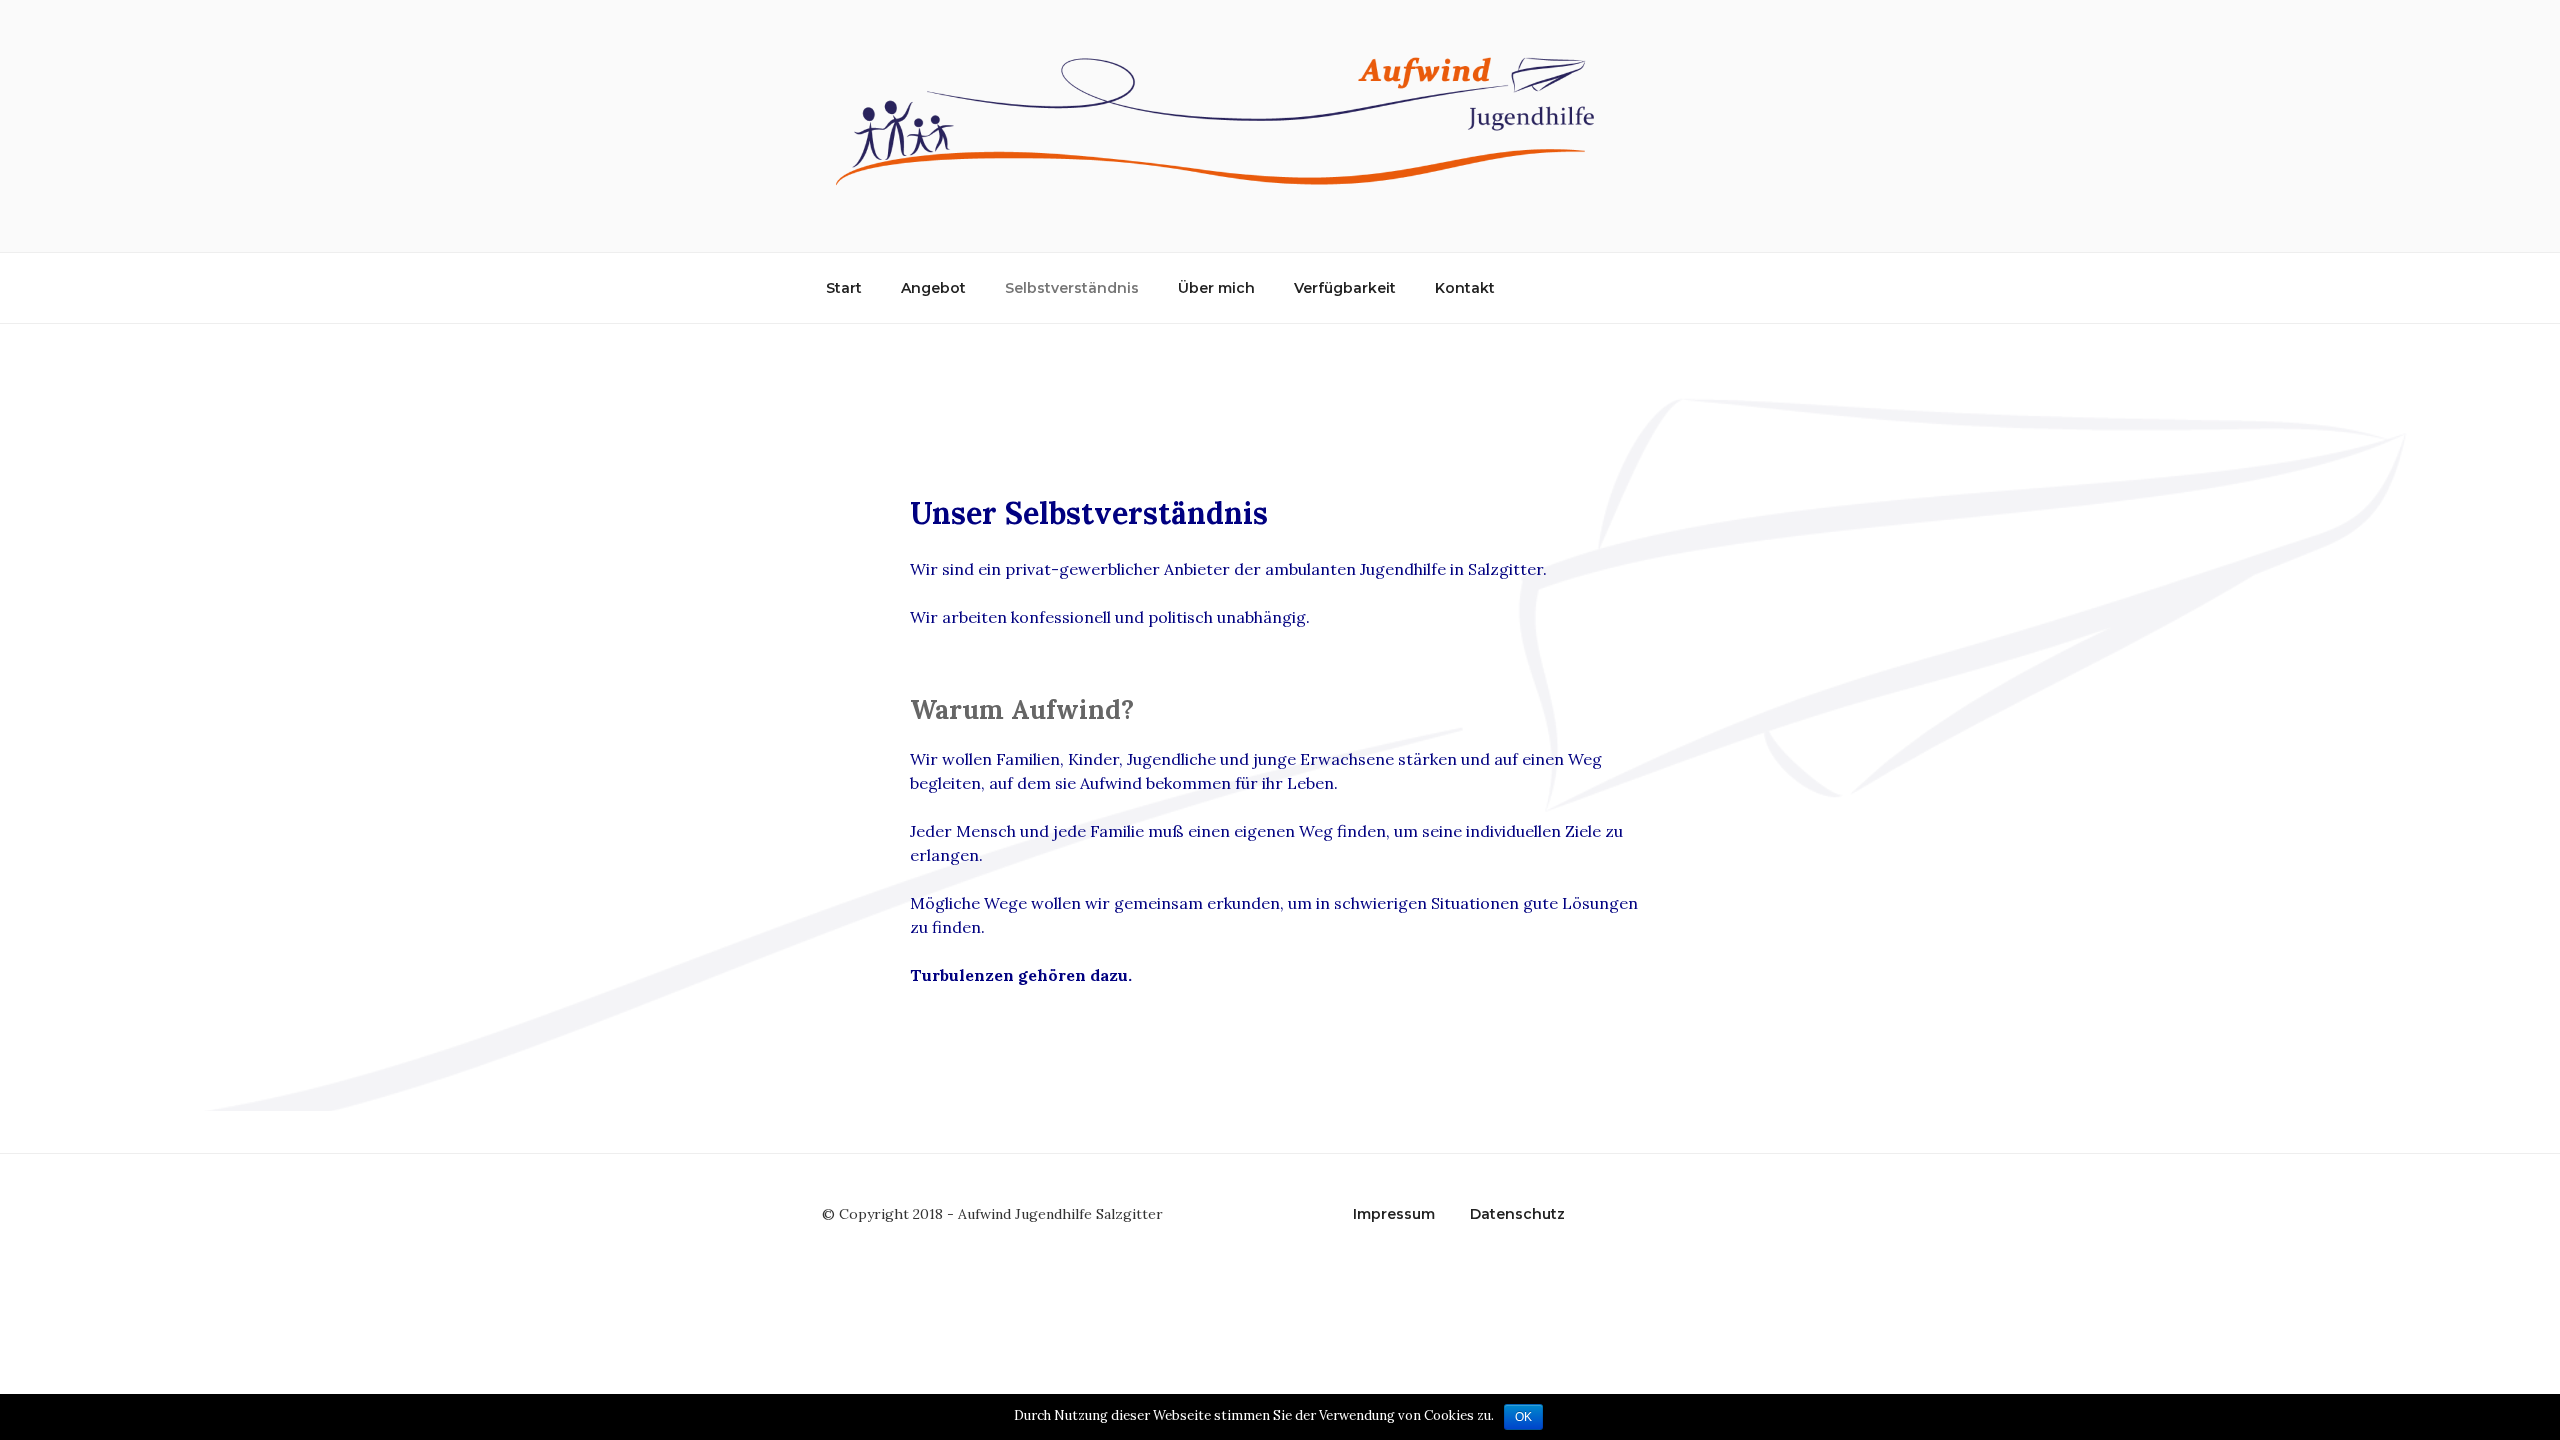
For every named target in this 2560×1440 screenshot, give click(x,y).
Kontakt (1465, 288)
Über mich (1216, 288)
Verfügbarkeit (1345, 288)
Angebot (933, 288)
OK (1523, 1417)
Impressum (1394, 1214)
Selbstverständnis (1072, 288)
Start (844, 288)
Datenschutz (1517, 1214)
